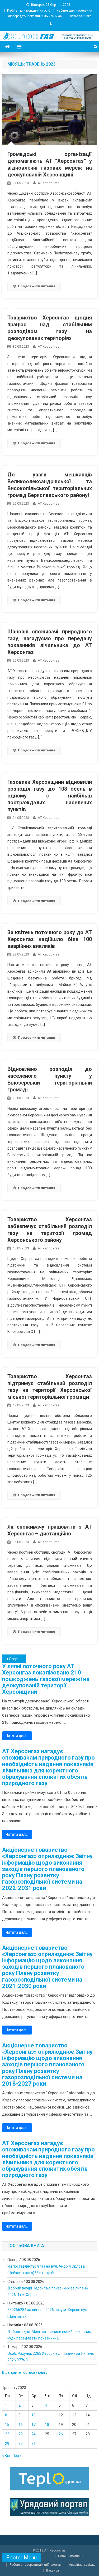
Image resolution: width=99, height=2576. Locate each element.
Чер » (17, 2456)
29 (7, 2444)
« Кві (6, 2456)
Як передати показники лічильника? (35, 16)
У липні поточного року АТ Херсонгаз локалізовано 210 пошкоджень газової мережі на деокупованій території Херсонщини (46, 1679)
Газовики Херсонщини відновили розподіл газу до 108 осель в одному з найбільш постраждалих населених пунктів (50, 796)
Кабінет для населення (74, 11)
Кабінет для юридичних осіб (29, 11)
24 (34, 2434)
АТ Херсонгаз (49, 183)
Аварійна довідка (82, 2565)
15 (7, 2425)
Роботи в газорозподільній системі (36, 2565)
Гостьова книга (80, 16)
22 (7, 2434)
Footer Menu (22, 2558)
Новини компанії (71, 2556)
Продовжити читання (37, 286)
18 (47, 2425)
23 (21, 2434)
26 (61, 2434)
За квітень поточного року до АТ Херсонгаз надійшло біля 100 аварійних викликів (50, 939)
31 (34, 2444)
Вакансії (53, 2570)
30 (21, 2444)
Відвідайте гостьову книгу (25, 2372)
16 (21, 2425)
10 (34, 2415)
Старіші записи (17, 1659)
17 (34, 2425)
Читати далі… (17, 1736)
